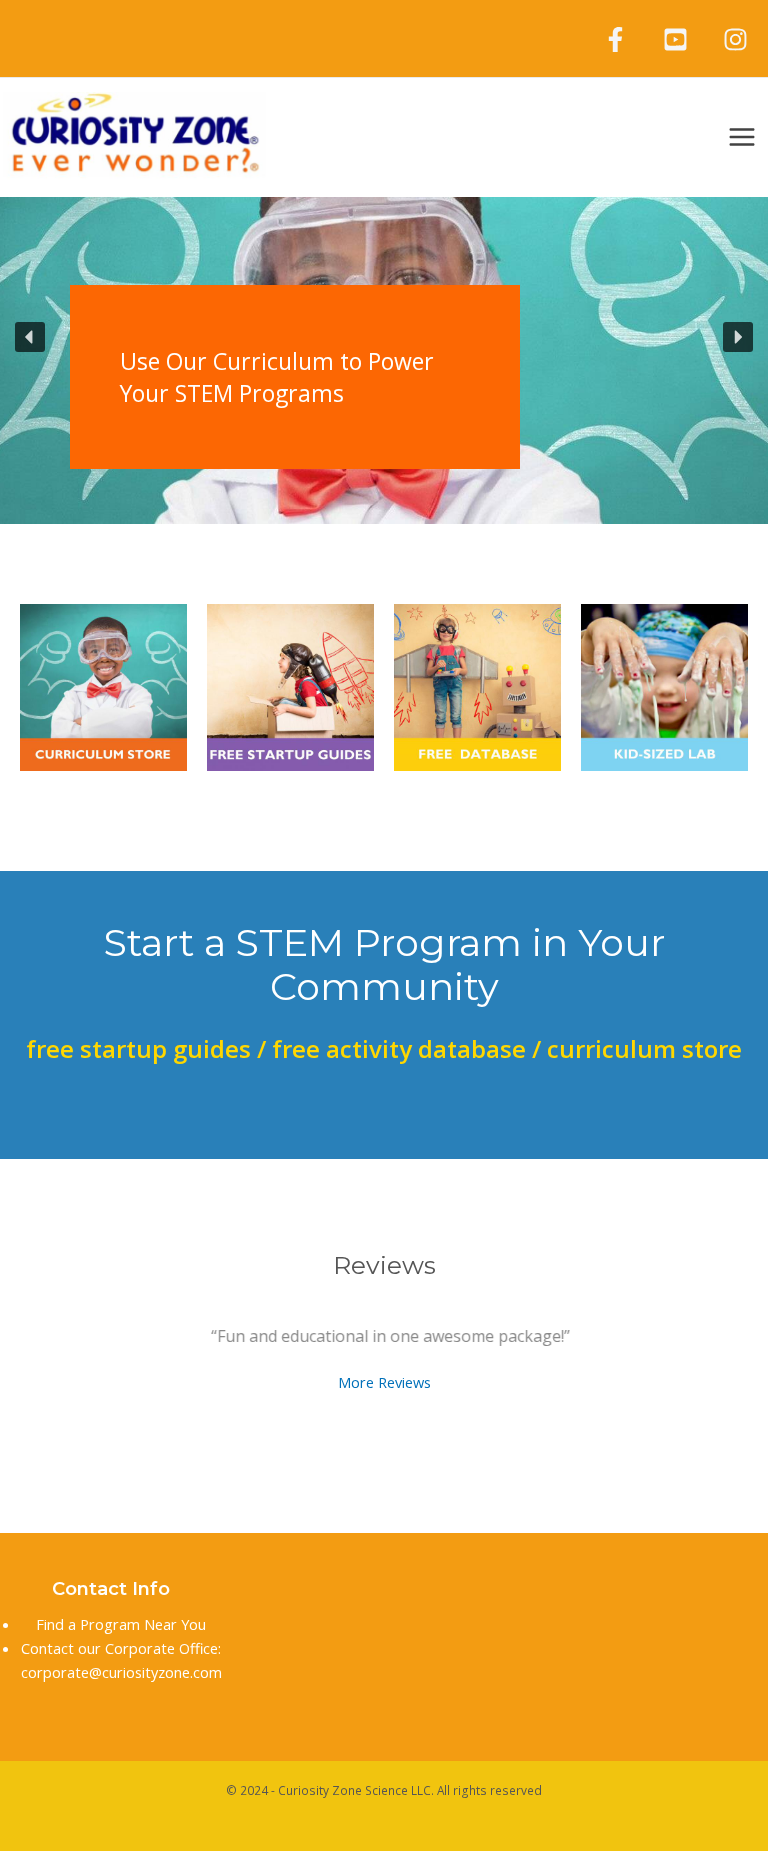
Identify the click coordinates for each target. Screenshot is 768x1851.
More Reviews (384, 1381)
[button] (508, 337)
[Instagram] (735, 39)
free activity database (399, 1048)
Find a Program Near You (121, 1624)
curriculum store (641, 1048)
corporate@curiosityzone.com (121, 1672)
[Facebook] (615, 39)
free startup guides (138, 1048)
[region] (384, 337)
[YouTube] (675, 39)
